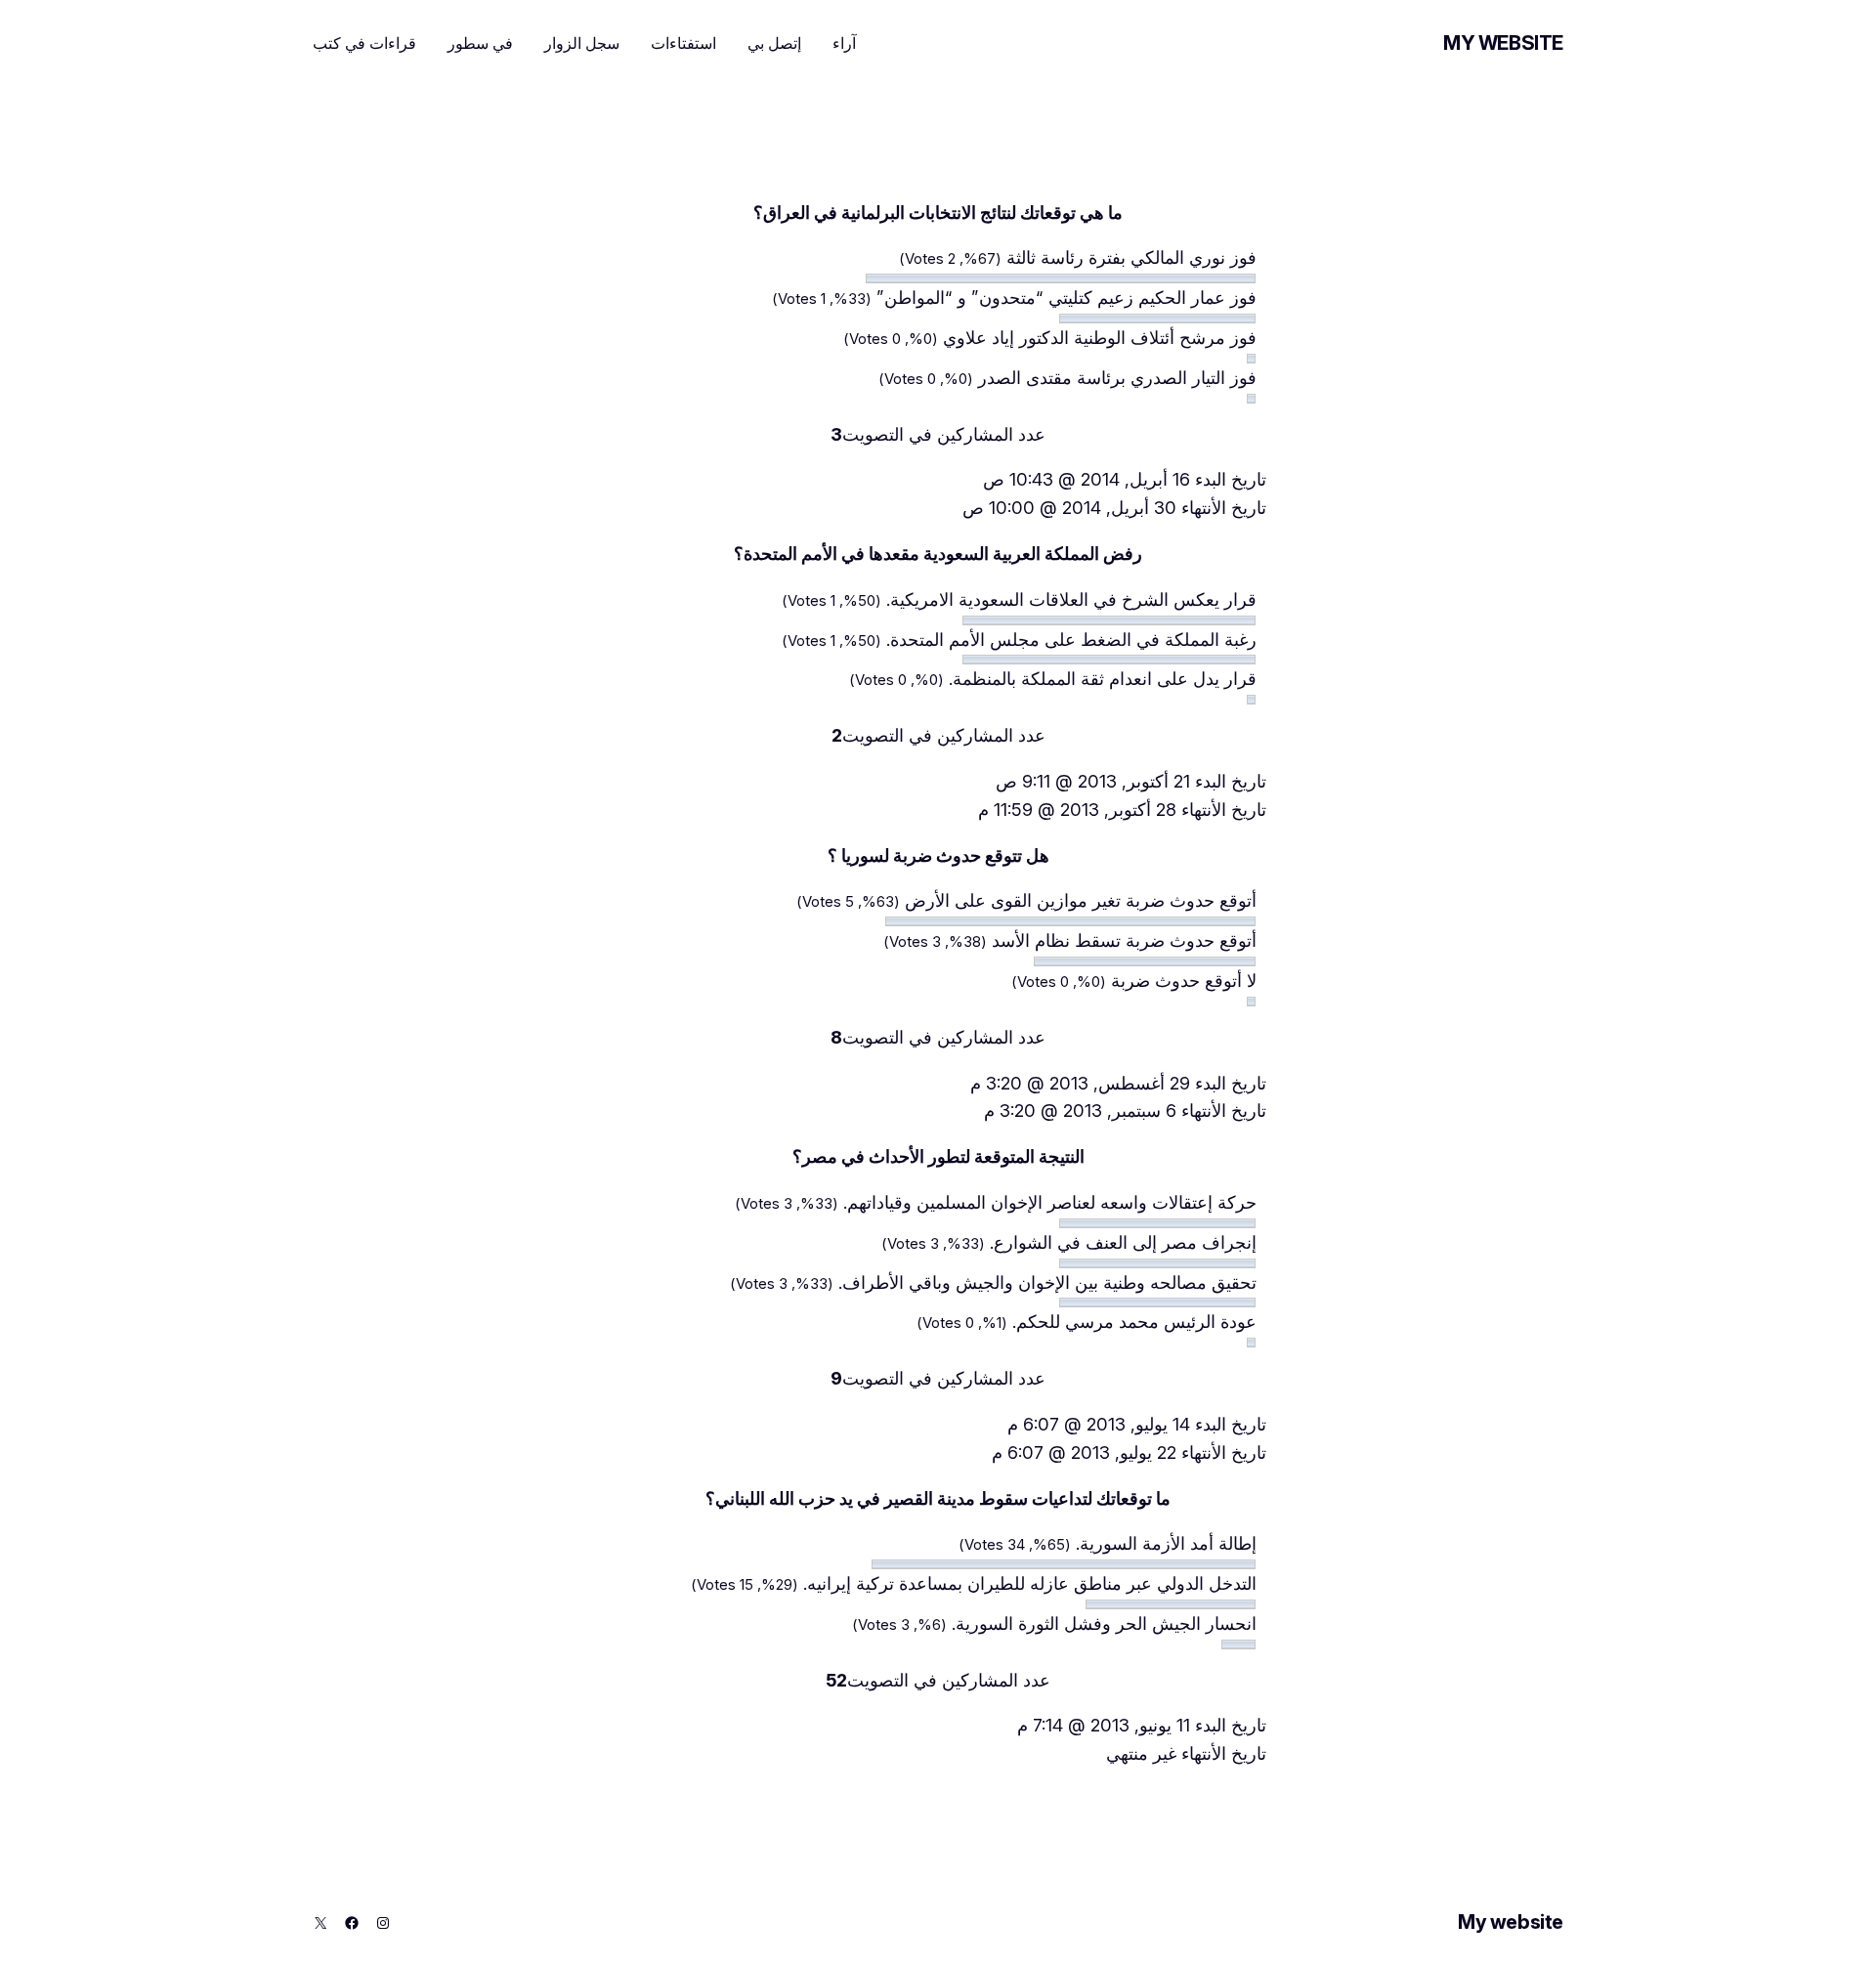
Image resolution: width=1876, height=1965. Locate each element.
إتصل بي (774, 43)
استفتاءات (683, 43)
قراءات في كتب (364, 43)
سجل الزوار (582, 43)
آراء (844, 43)
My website (1503, 43)
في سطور (480, 43)
